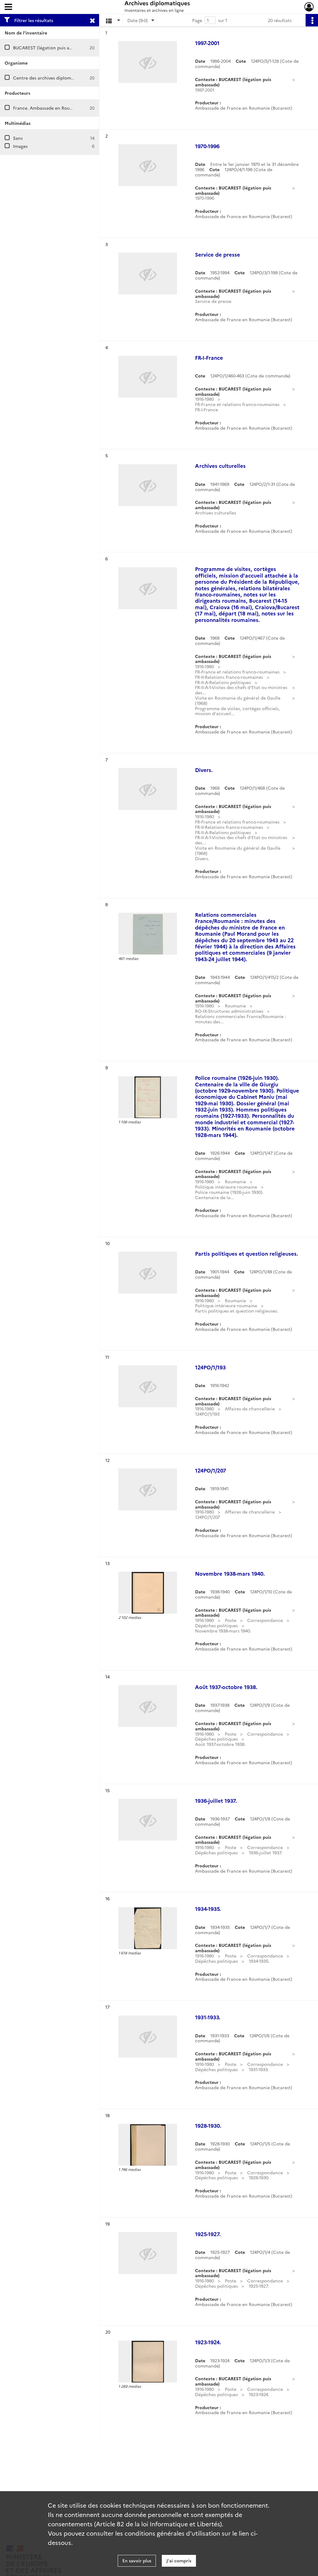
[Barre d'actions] (312, 20)
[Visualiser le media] (148, 934)
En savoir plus (137, 2560)
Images (20, 146)
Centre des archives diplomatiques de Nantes (61, 78)
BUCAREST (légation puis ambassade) (52, 48)
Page (197, 20)
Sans (18, 138)
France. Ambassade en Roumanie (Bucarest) (59, 108)
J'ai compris (179, 2560)
